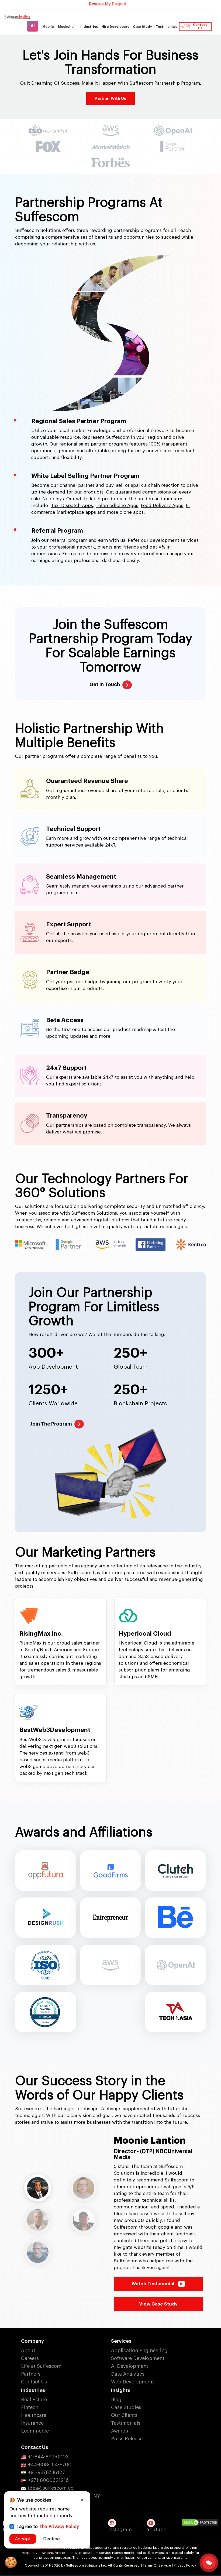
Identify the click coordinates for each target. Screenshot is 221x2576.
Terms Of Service (157, 2539)
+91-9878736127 (46, 2446)
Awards (120, 2405)
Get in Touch (105, 684)
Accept (23, 2539)
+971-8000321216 (48, 2454)
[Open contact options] (209, 2563)
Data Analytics (128, 2348)
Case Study (142, 27)
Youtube (157, 2503)
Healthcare (34, 2389)
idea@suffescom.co (51, 2462)
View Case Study (158, 2278)
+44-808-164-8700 (50, 2438)
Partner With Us (110, 99)
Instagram (120, 2503)
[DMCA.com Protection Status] (201, 2497)
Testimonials (167, 27)
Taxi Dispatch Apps (72, 506)
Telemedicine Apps (117, 506)
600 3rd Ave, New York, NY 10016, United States (61, 2473)
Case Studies (126, 2381)
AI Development (130, 2340)
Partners (31, 2348)
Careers (30, 2332)
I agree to (48, 2527)
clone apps (132, 512)
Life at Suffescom (41, 2340)
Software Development (138, 2332)
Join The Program (51, 1424)
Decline (51, 2539)
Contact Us (200, 26)
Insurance (32, 2397)
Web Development (132, 2356)
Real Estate (34, 2373)
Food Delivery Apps (162, 506)
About (28, 2324)
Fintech (30, 2381)
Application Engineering (139, 2324)
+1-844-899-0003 (48, 2431)
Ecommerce (35, 2405)
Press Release (127, 2413)
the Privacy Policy (59, 2527)
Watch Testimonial (153, 2258)
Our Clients (124, 2389)
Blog (116, 2373)
